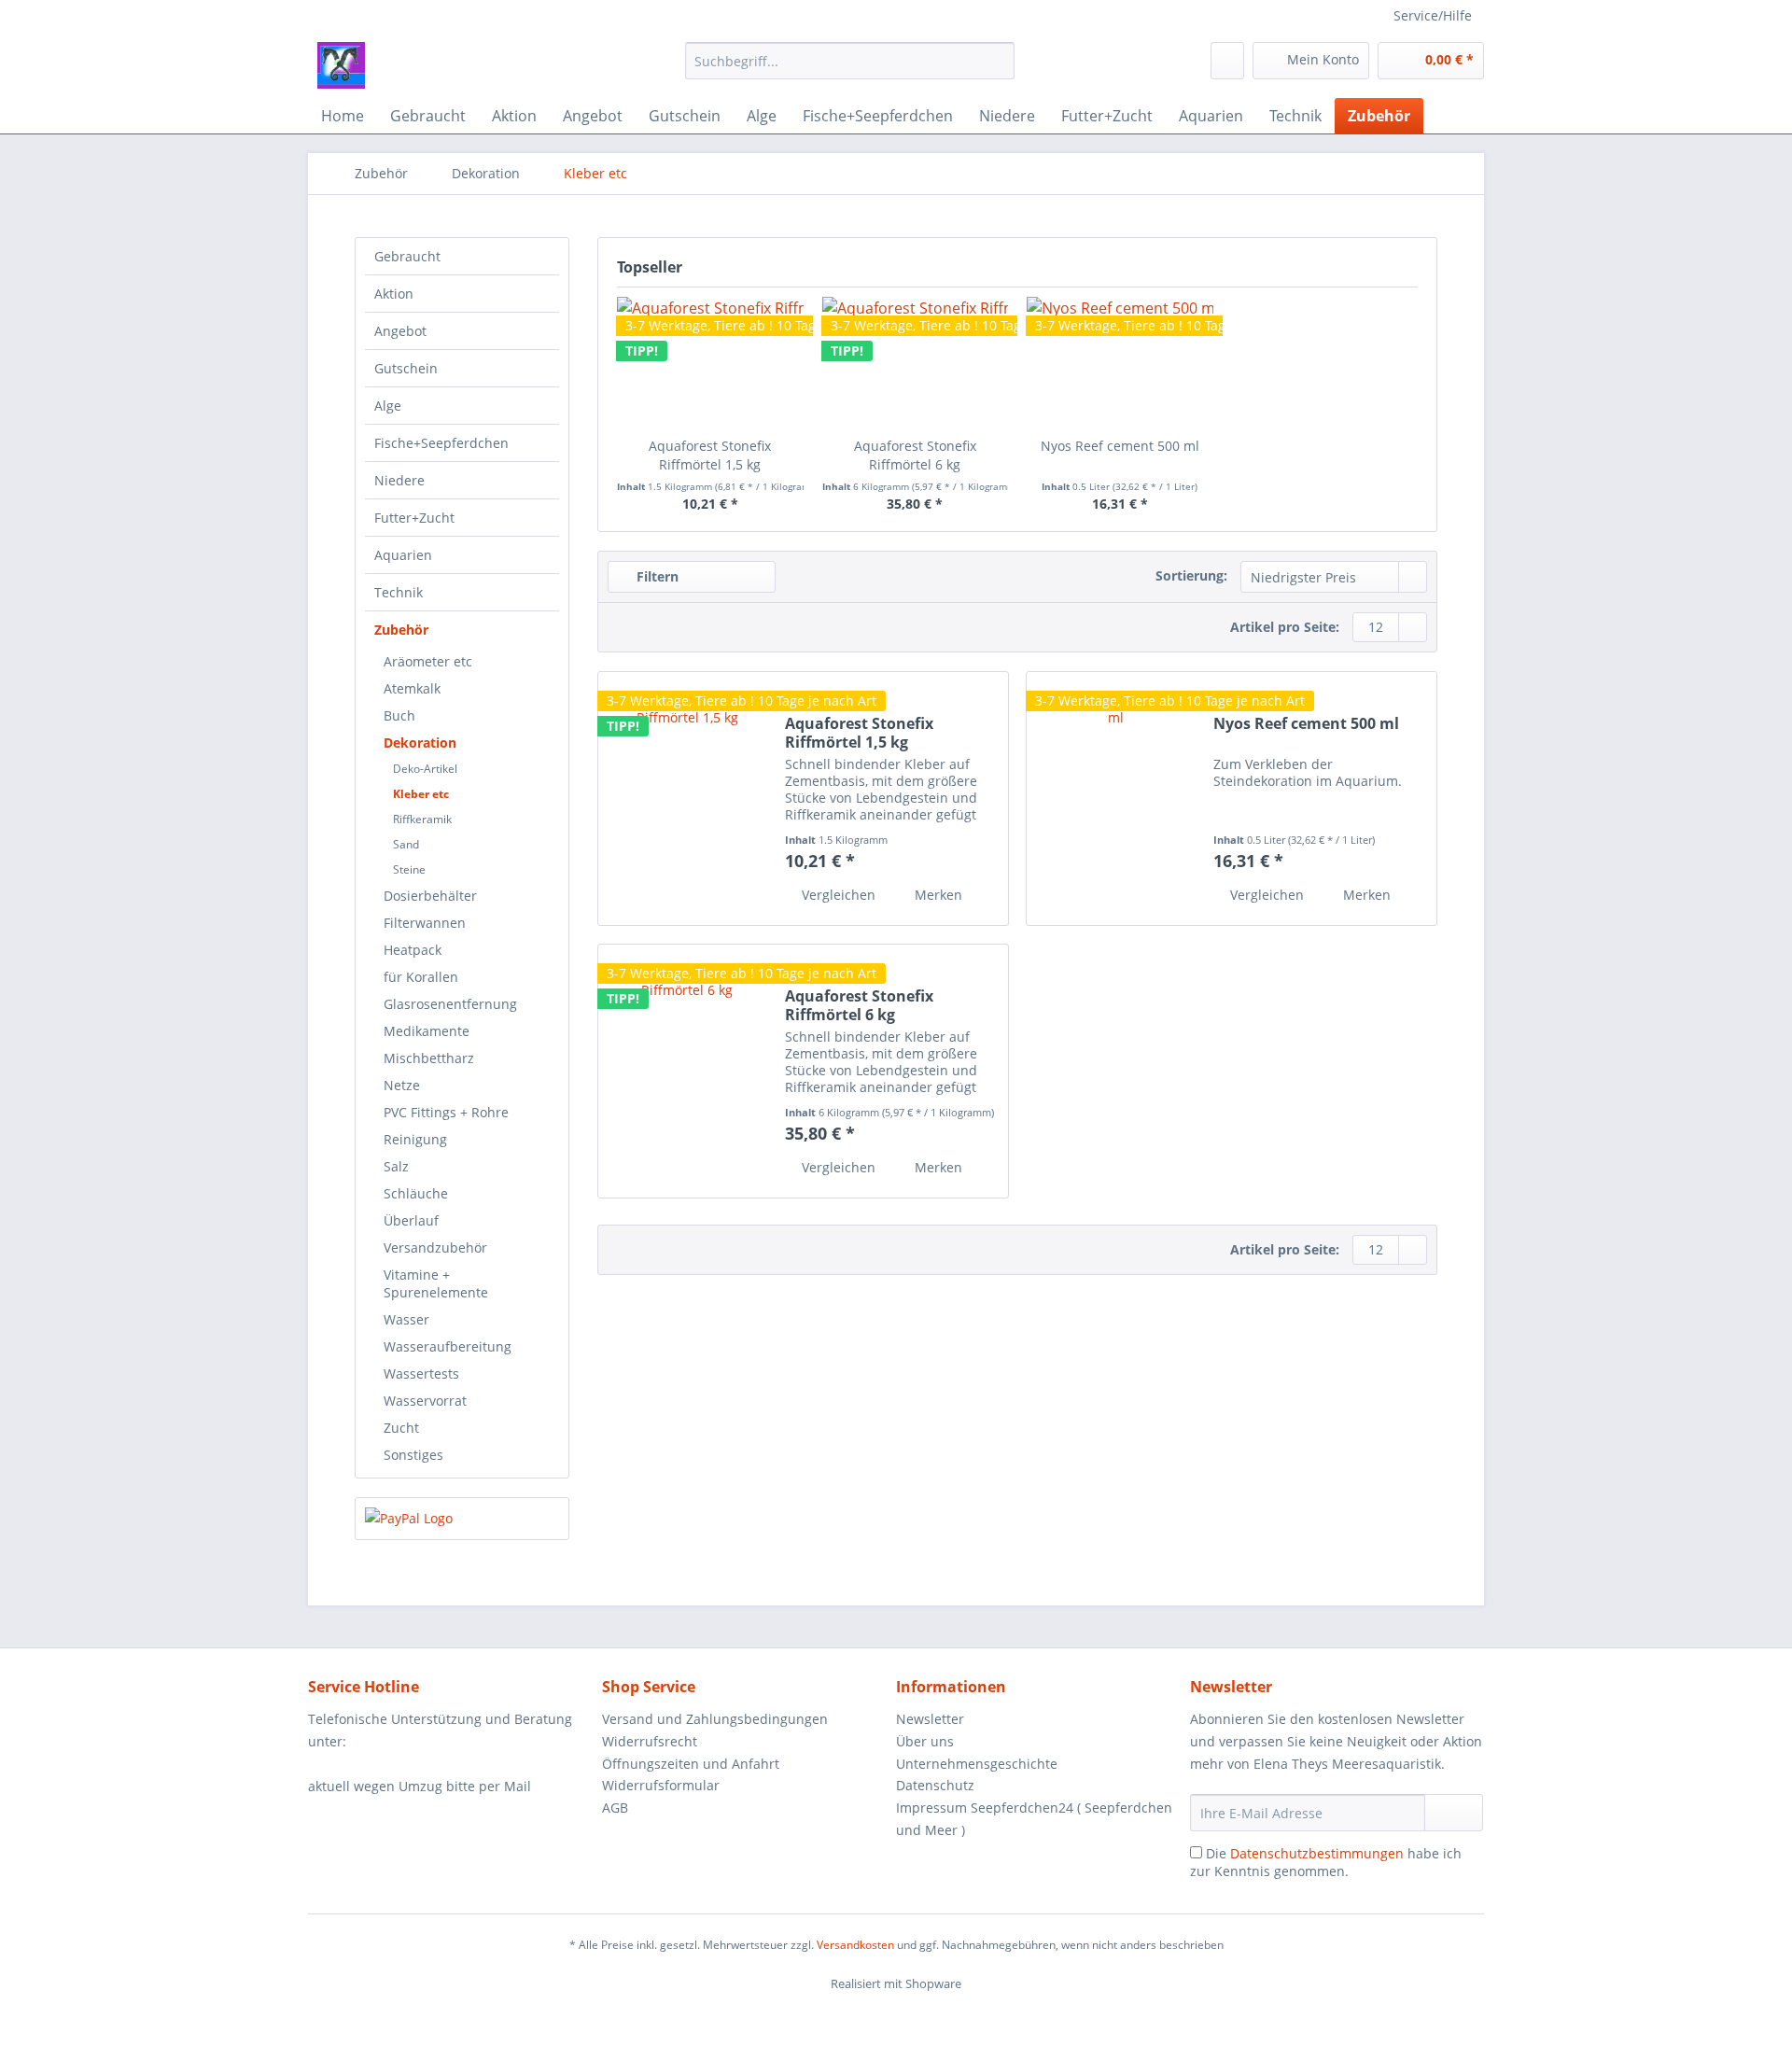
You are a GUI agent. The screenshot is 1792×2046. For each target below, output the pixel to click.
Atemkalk (412, 688)
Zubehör (401, 630)
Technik (399, 592)
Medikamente (427, 1031)
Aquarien (403, 555)
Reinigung (415, 1139)
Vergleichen (837, 895)
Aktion (394, 294)
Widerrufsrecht (650, 1741)
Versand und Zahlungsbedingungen (715, 1719)
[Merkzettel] (1227, 61)
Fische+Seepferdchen (441, 443)
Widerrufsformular (661, 1785)
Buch (399, 715)
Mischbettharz (429, 1058)
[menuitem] (850, 70)
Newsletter (930, 1719)
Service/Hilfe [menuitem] (1433, 15)
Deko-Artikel (425, 769)
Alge (388, 406)
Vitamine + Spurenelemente (436, 1283)
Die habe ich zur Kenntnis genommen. (1326, 1862)
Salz (396, 1166)
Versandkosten (855, 1945)
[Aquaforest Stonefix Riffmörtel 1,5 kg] (687, 799)
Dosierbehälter (430, 896)
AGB (615, 1808)
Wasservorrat (425, 1401)
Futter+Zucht (414, 518)
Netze (402, 1085)
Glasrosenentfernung (450, 1004)
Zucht (401, 1428)
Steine (409, 869)
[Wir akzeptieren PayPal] (462, 1519)
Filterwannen (425, 923)
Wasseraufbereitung (448, 1346)
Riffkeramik (422, 819)
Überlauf (411, 1220)
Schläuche (416, 1193)
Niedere (399, 480)
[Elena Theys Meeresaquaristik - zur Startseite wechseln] (341, 65)
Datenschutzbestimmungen (1317, 1853)
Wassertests (421, 1373)
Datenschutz (935, 1785)
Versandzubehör (435, 1247)
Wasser (406, 1319)
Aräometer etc (428, 661)
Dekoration (420, 743)
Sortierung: (1191, 575)
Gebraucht (407, 256)
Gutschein (406, 368)
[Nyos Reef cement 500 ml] (1120, 362)
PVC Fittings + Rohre (446, 1112)
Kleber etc (421, 794)
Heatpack (413, 950)
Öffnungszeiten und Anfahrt (691, 1764)
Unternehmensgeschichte (977, 1764)
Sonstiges (413, 1455)
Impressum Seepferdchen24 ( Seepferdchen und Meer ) (1034, 1819)
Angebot (400, 331)
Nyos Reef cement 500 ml (1120, 446)
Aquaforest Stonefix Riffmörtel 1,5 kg (710, 455)
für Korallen (421, 977)
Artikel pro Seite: (1285, 627)
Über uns (925, 1741)
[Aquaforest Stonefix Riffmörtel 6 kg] (687, 1071)
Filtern (656, 576)
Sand (406, 844)
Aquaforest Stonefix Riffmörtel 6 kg (915, 455)
